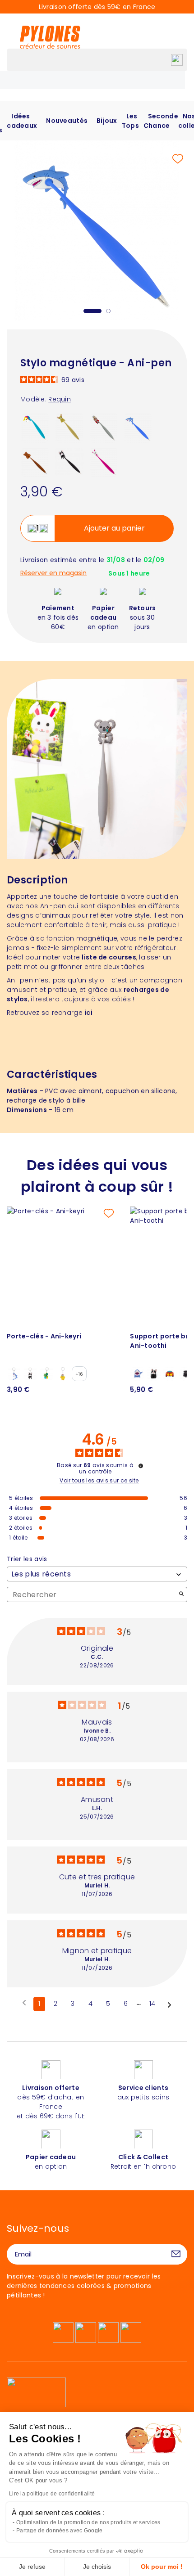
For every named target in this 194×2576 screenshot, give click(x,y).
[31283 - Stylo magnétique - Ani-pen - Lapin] (104, 462)
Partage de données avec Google (59, 2531)
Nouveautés (67, 121)
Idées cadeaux (22, 121)
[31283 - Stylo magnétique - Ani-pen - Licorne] (35, 428)
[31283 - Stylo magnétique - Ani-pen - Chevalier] (104, 428)
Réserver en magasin (53, 573)
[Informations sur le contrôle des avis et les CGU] (141, 1466)
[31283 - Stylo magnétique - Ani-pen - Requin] (138, 428)
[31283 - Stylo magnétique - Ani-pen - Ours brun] (35, 462)
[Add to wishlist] (178, 159)
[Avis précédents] (24, 2003)
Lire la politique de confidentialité (52, 2494)
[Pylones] (50, 37)
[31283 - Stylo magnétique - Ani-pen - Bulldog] (69, 462)
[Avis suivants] (169, 2004)
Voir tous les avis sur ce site (99, 1481)
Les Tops (130, 121)
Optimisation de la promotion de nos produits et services (88, 2522)
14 (152, 2004)
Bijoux (107, 121)
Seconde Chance (161, 121)
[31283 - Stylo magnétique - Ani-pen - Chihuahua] (69, 428)
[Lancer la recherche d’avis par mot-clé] (181, 1595)
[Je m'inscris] (176, 2254)
